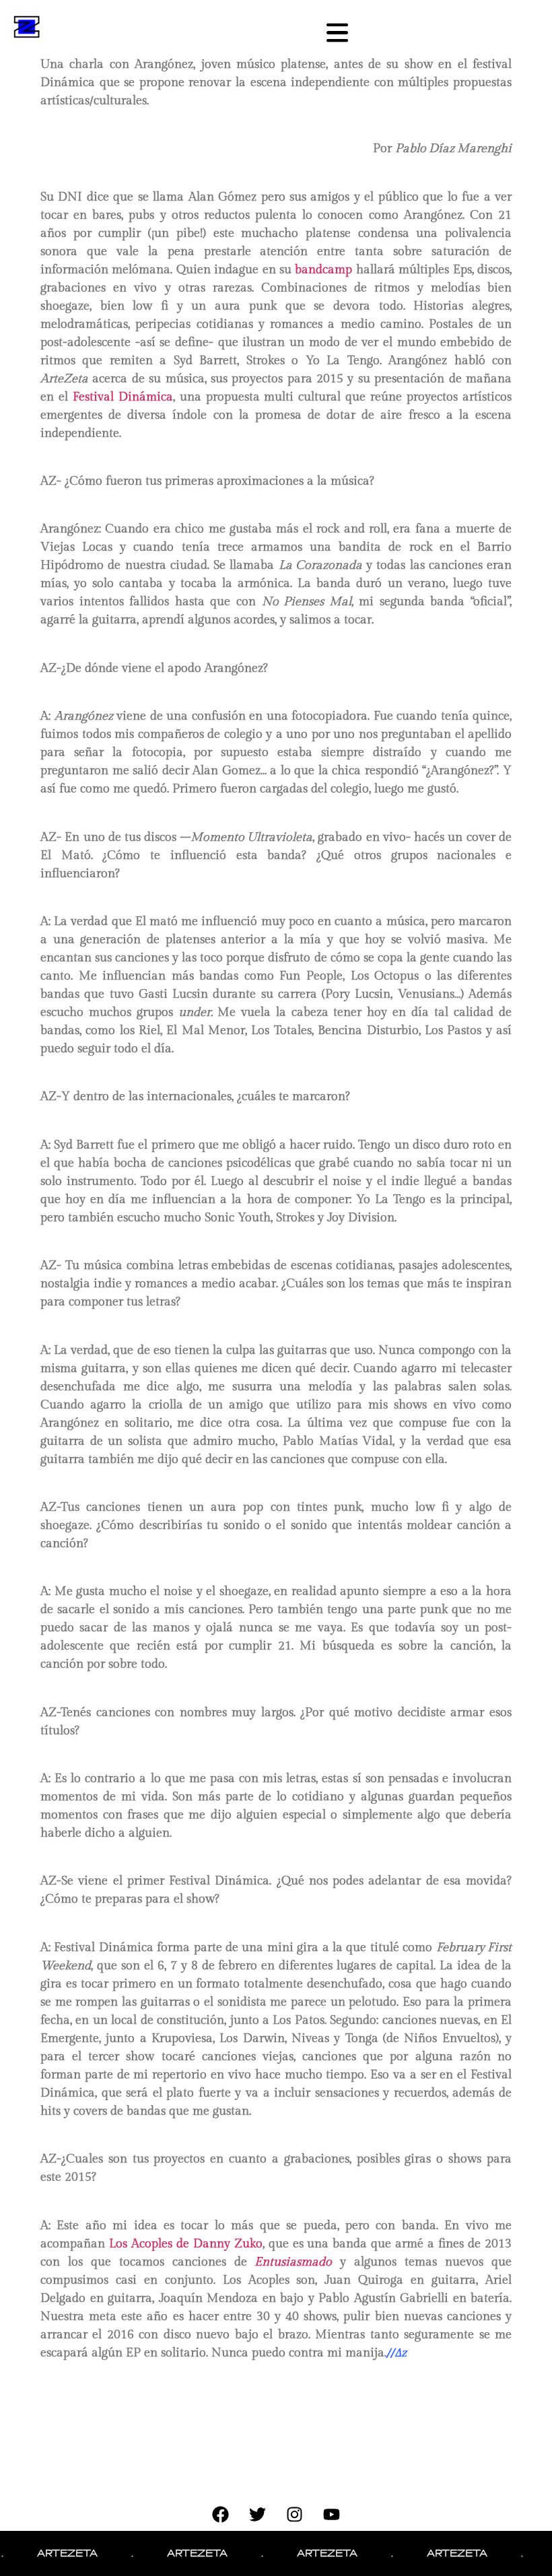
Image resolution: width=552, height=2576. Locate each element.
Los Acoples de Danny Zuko (186, 2244)
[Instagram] (295, 2514)
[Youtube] (332, 2514)
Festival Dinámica (123, 397)
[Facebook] (221, 2514)
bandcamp (323, 270)
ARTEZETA (46, 2553)
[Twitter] (258, 2514)
